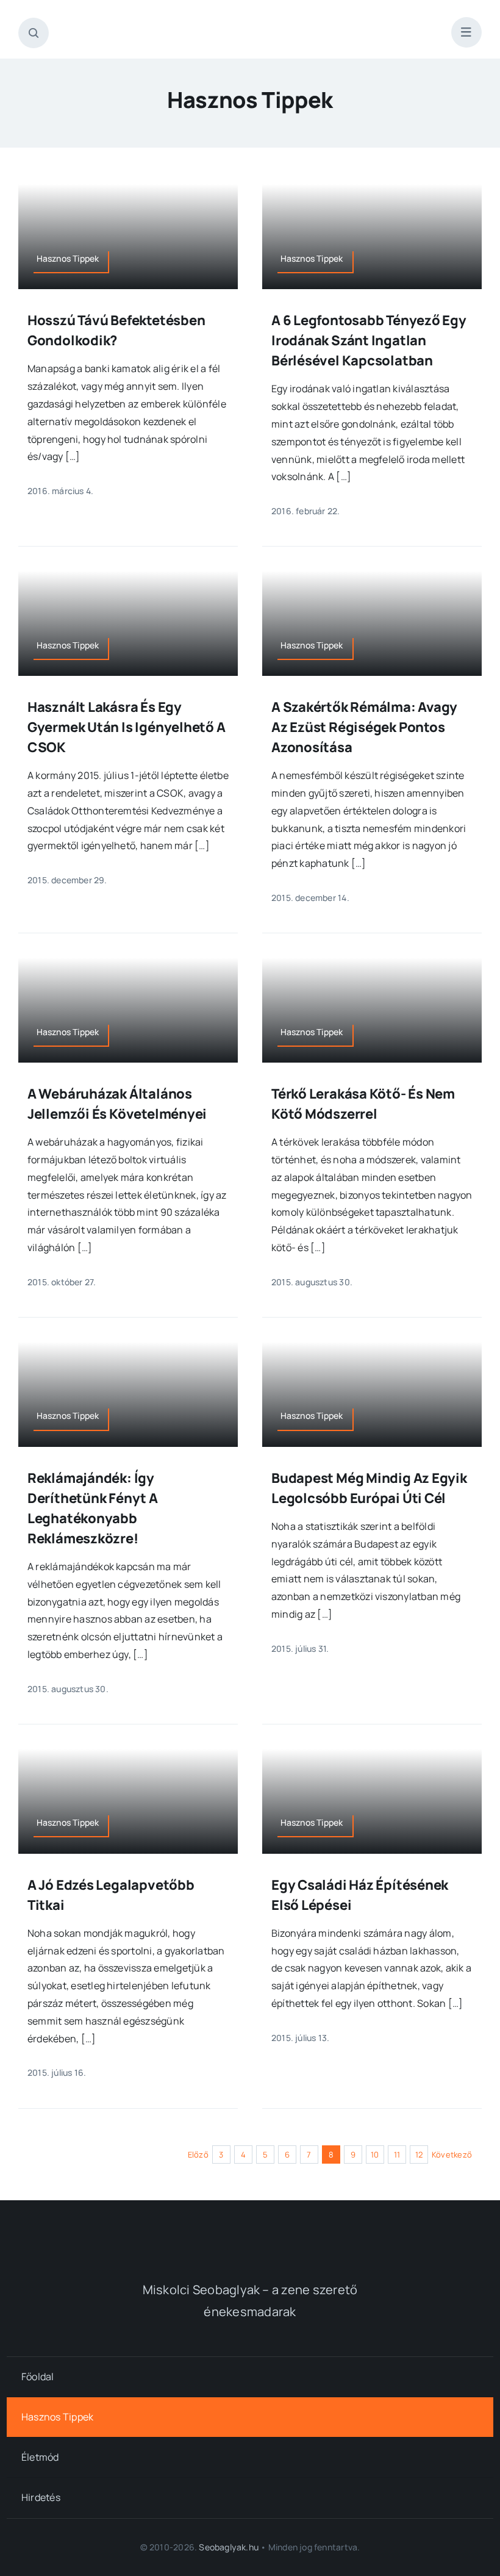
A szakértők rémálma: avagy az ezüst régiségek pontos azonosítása (364, 727)
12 (419, 2154)
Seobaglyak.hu (229, 2547)
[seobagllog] (250, 23)
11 (397, 2154)
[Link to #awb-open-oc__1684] (466, 32)
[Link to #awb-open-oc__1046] (34, 33)
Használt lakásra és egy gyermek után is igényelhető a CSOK (127, 727)
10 (375, 2154)
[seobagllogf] (250, 2230)
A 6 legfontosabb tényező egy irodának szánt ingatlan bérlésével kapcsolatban (369, 340)
